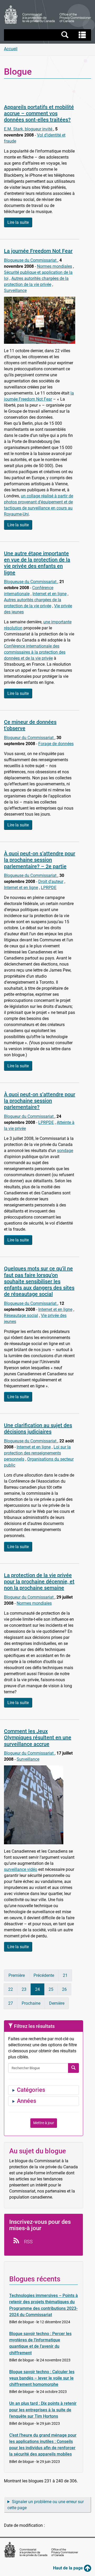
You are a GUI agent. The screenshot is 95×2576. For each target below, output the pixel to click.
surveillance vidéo (21, 1869)
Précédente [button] (44, 1975)
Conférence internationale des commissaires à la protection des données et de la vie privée (35, 652)
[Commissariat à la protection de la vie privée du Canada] (47, 15)
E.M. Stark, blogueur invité (29, 129)
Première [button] (17, 1975)
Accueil (11, 49)
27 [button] (11, 2003)
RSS (28, 2242)
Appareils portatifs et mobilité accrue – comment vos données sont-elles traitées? (39, 113)
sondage (65, 1151)
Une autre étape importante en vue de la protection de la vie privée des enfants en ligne (37, 563)
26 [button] (64, 1989)
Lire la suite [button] (18, 222)
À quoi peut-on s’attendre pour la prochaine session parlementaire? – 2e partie (40, 860)
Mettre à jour (44, 2123)
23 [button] (24, 1989)
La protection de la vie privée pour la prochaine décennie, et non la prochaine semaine (39, 1582)
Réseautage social (21, 1315)
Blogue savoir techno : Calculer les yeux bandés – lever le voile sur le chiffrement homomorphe (42, 2378)
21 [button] (65, 1975)
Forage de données (56, 744)
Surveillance (15, 291)
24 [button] (37, 1989)
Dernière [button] (57, 2003)
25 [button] (51, 1989)
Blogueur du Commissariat (29, 738)
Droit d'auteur (51, 882)
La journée (38, 251)
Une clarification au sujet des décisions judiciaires (38, 1428)
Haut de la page (68, 2568)
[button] (48, 35)
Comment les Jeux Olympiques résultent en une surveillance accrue (38, 1737)
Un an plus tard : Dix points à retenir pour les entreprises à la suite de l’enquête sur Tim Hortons (43, 2410)
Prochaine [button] (31, 2003)
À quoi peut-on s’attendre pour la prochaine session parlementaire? (40, 1101)
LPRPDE (49, 888)
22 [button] (11, 1989)
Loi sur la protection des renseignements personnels (37, 1453)
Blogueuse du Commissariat (31, 260)
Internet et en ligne (49, 594)
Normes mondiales (54, 266)
